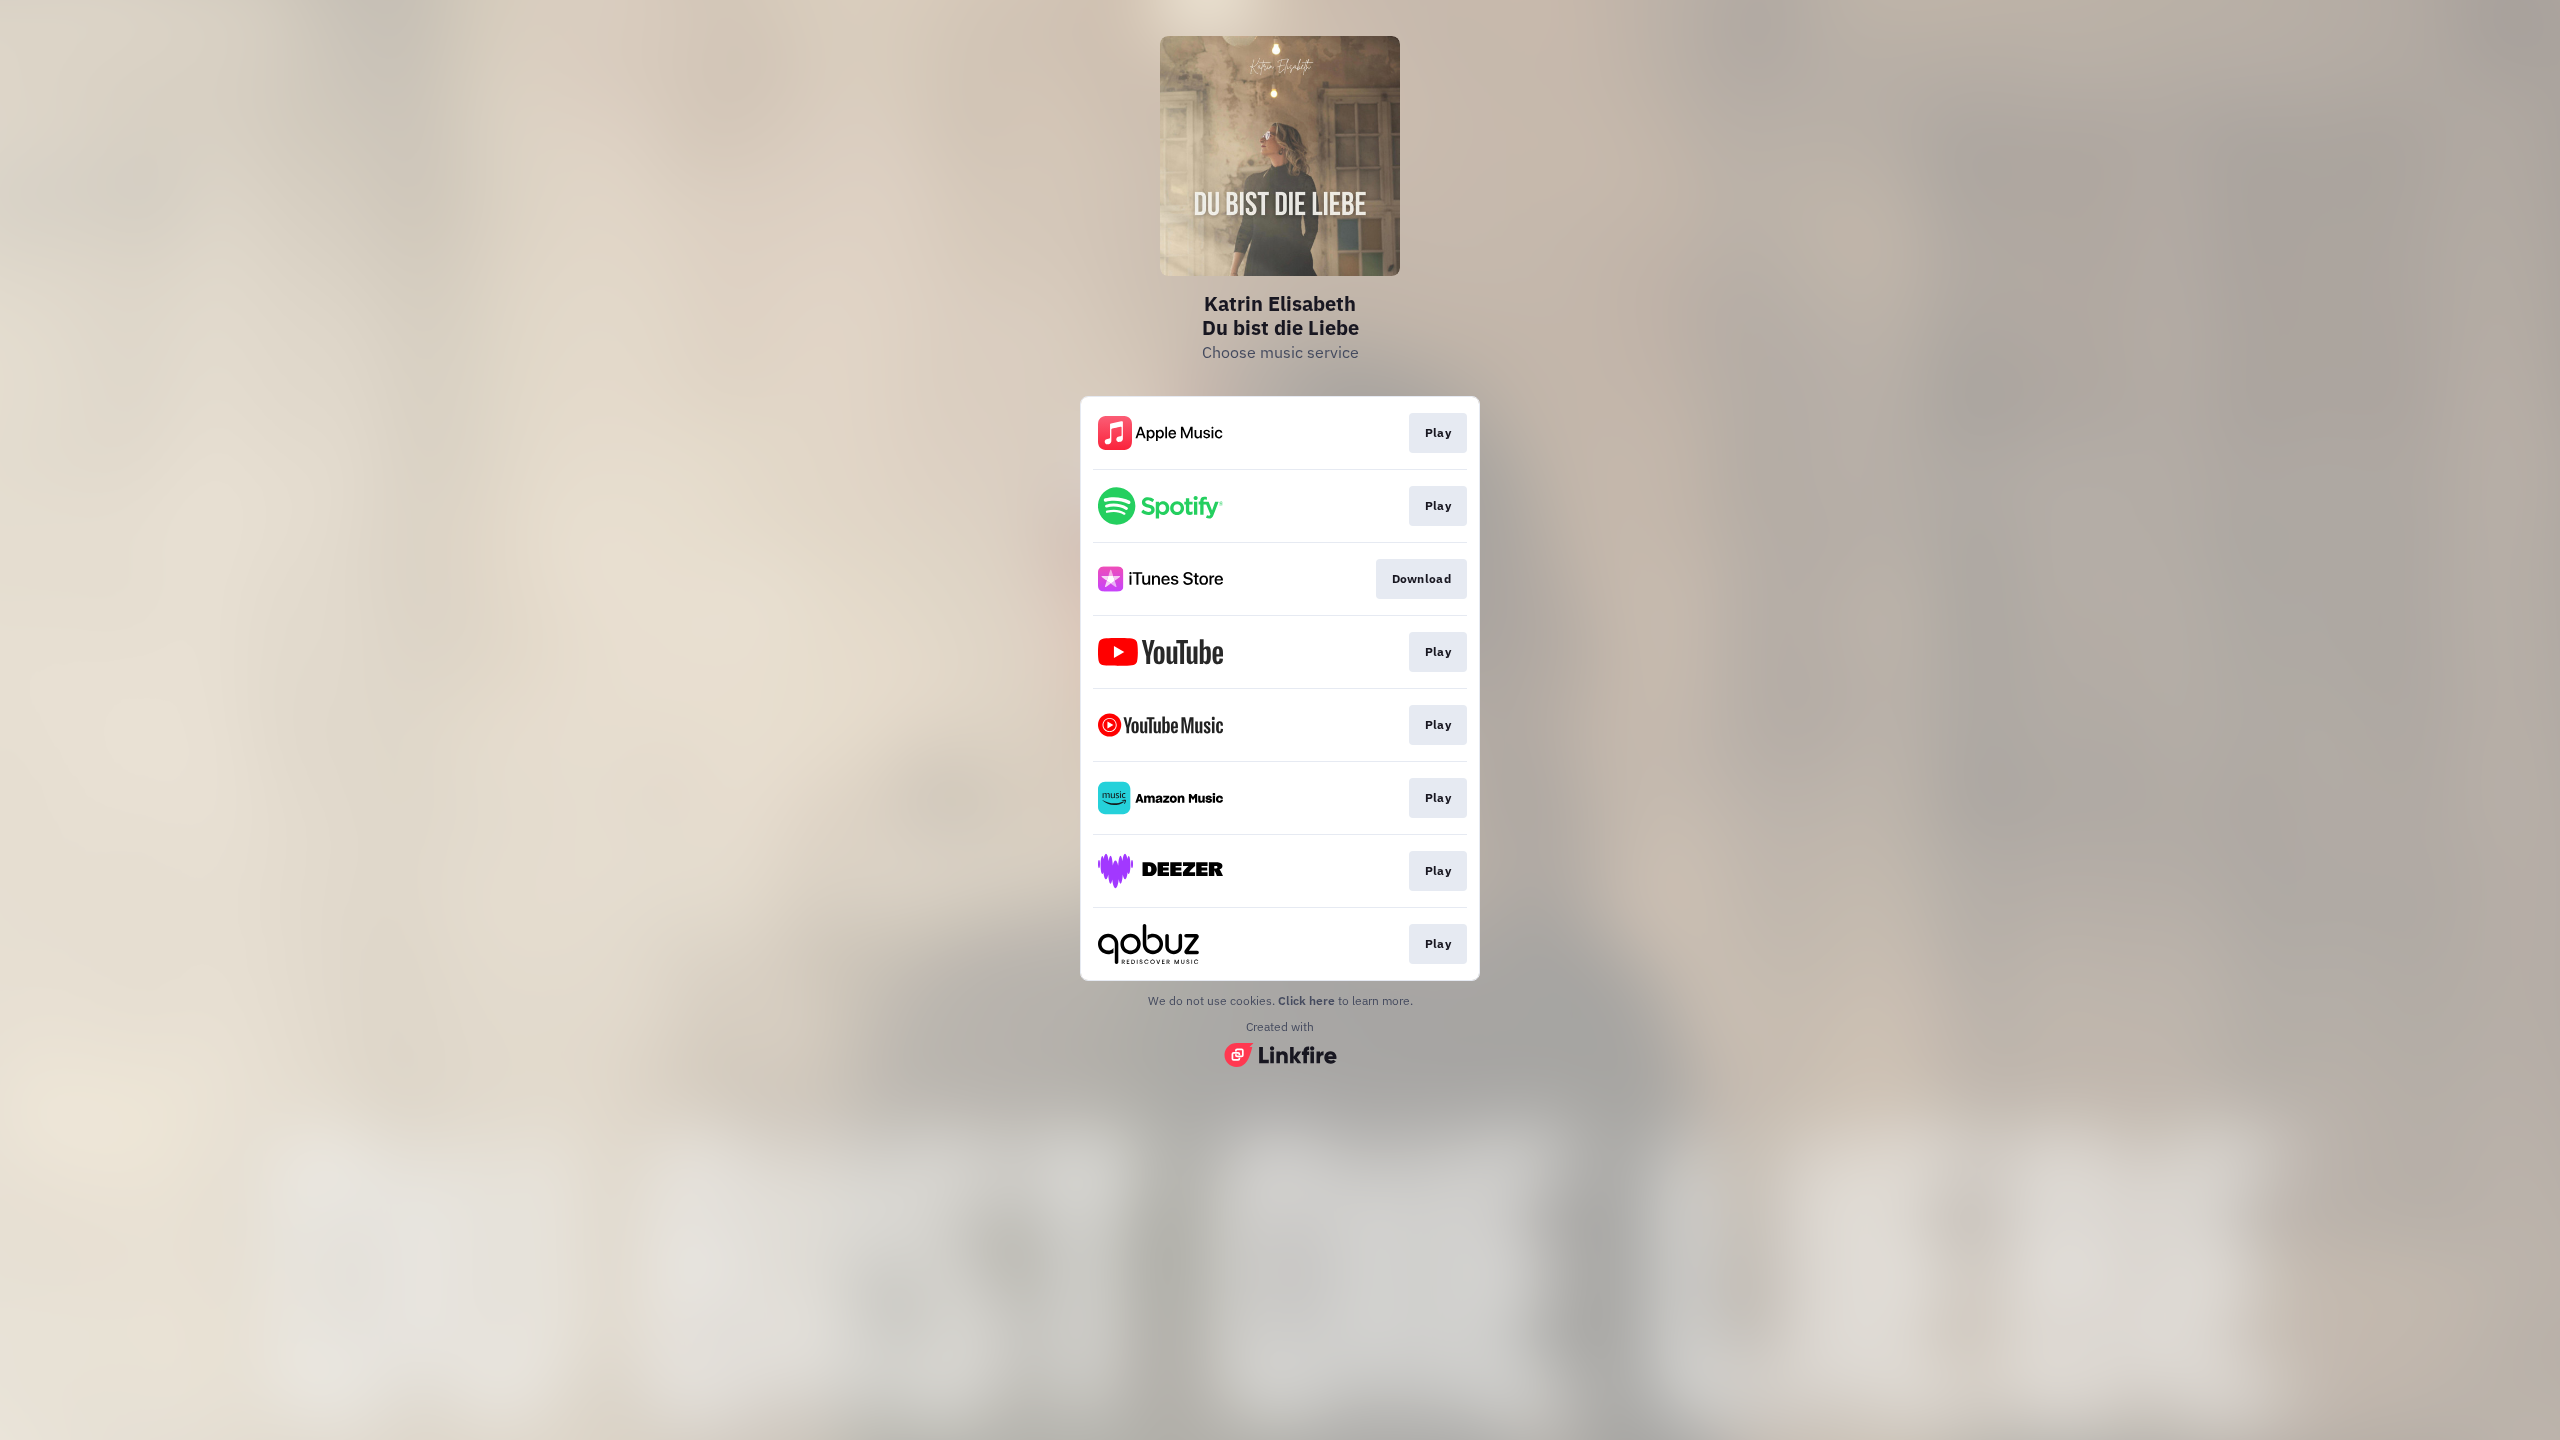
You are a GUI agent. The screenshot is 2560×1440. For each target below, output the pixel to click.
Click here (1306, 1000)
